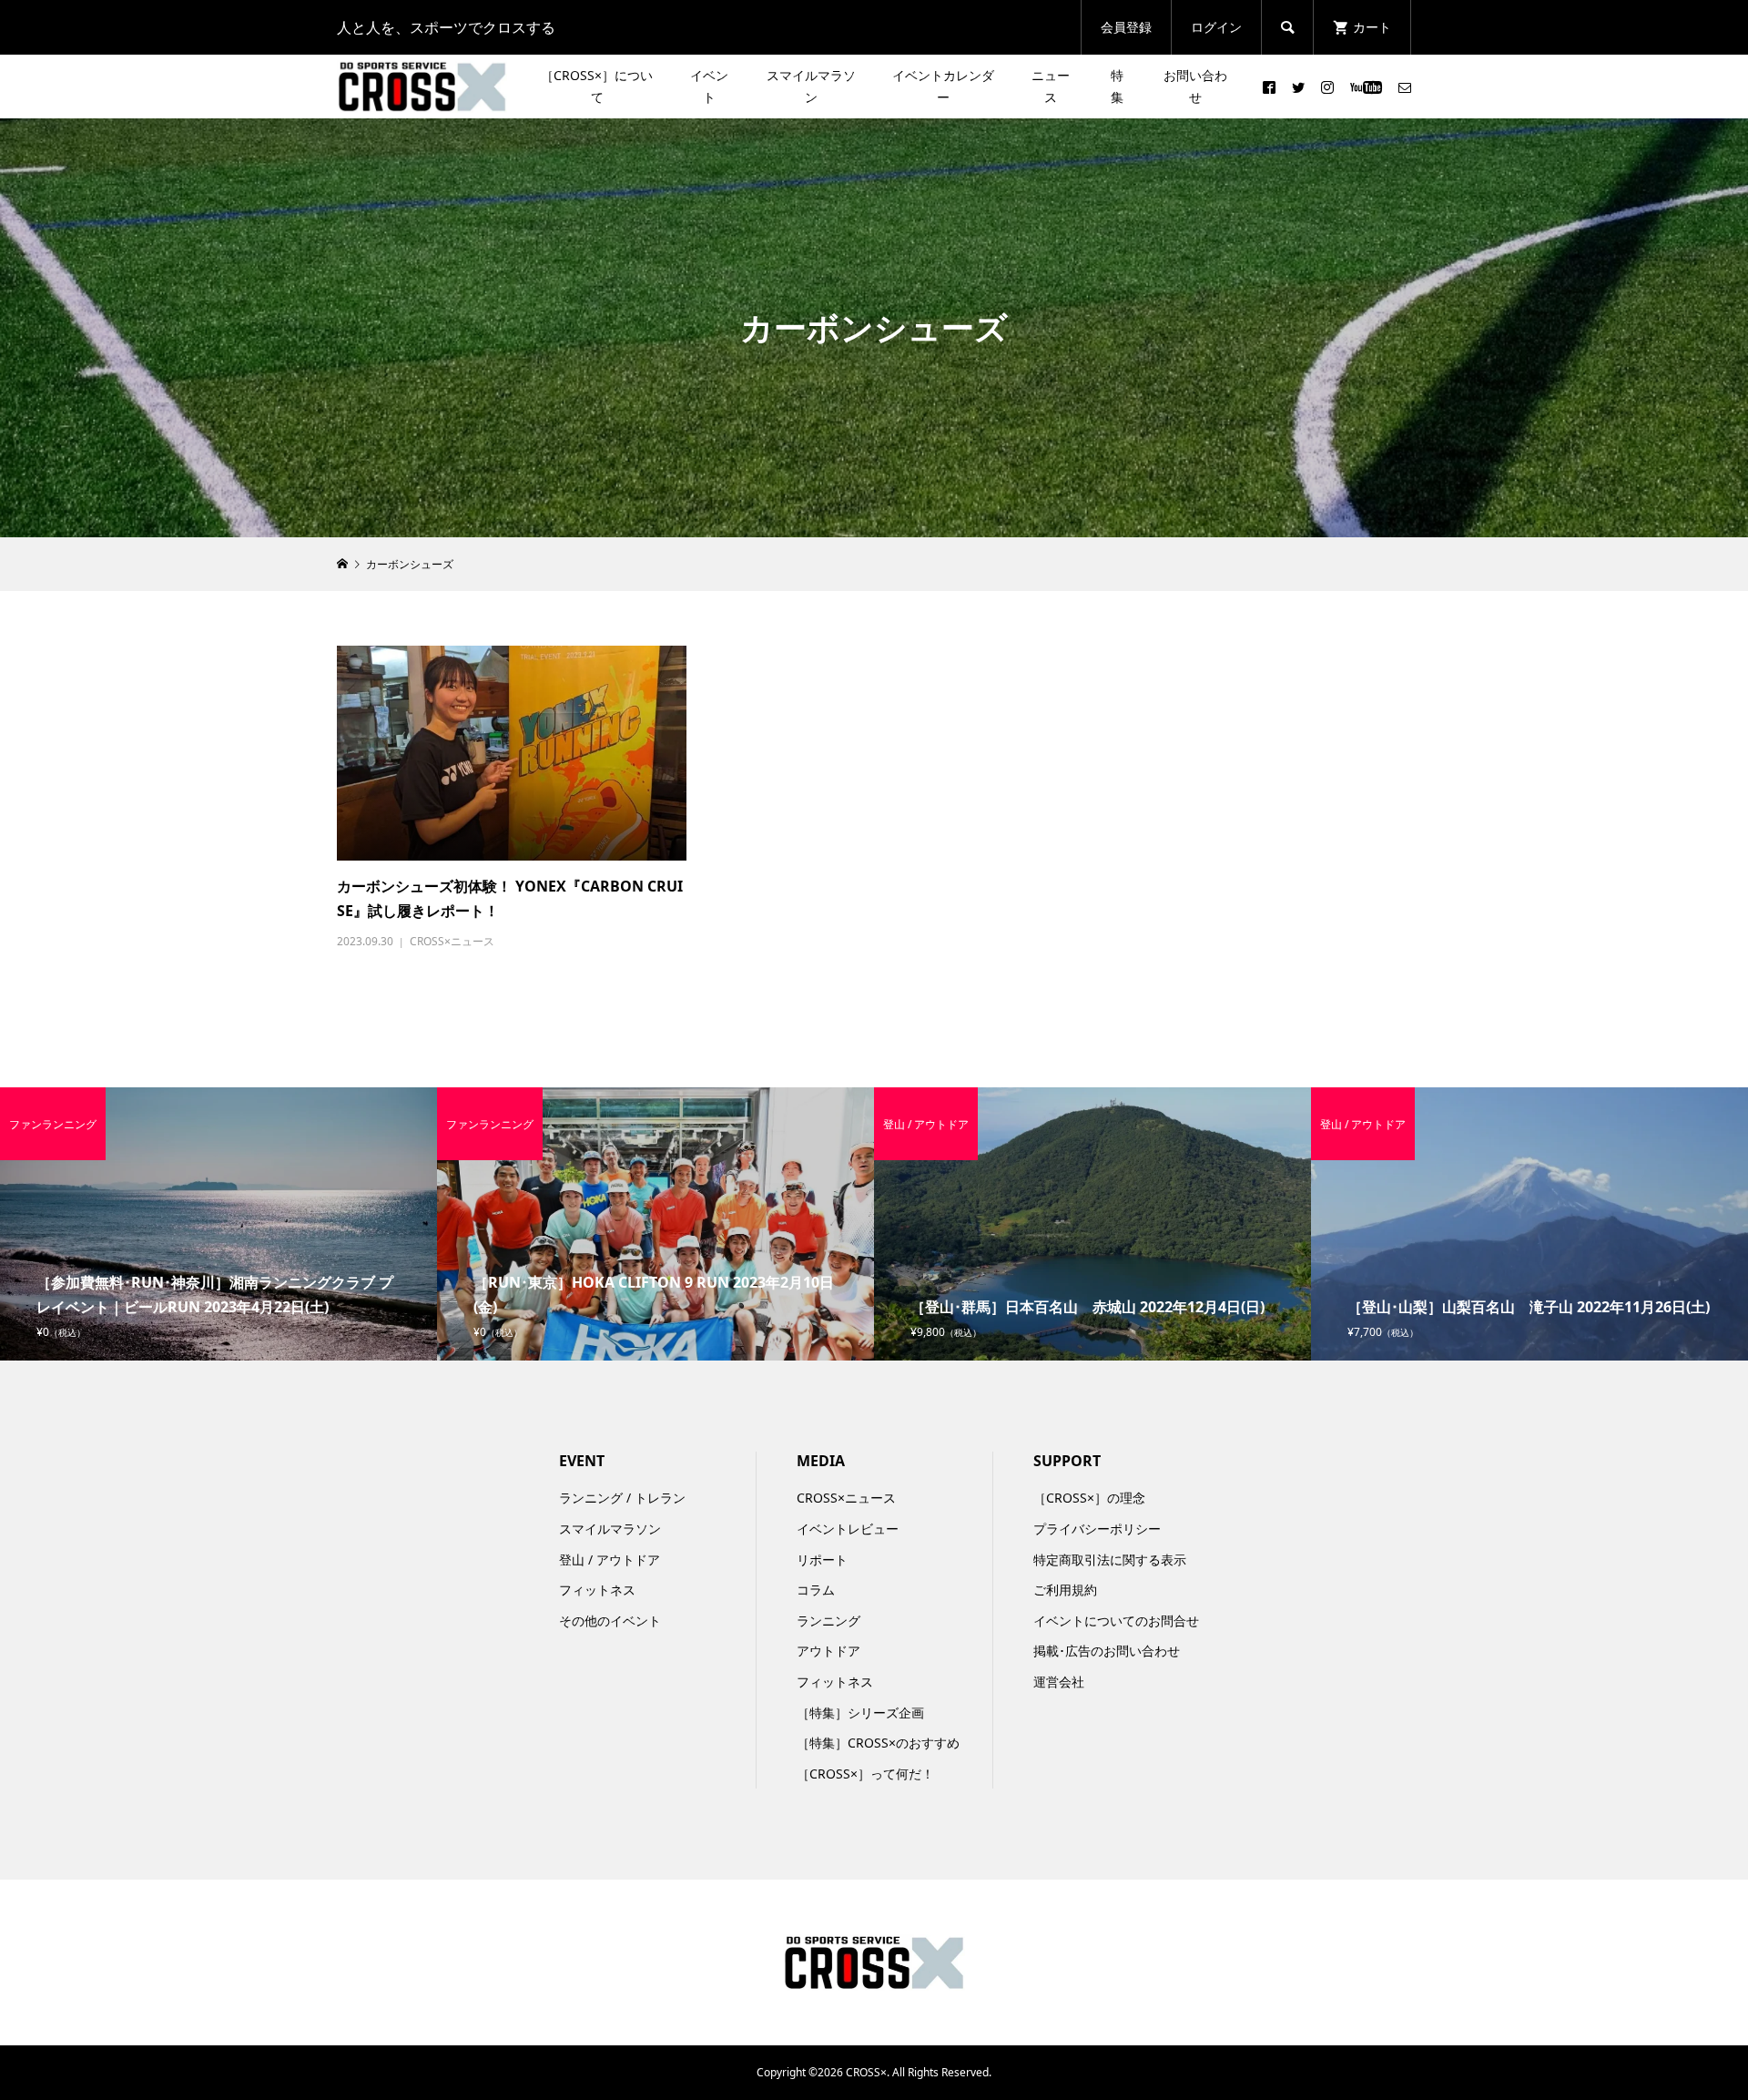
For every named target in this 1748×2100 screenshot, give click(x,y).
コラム (816, 1590)
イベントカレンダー (943, 86)
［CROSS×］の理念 (1089, 1498)
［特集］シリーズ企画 (860, 1713)
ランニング (828, 1621)
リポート (822, 1560)
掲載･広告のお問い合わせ (1107, 1651)
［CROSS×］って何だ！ (865, 1774)
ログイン (1216, 27)
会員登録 (1126, 27)
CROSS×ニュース (452, 941)
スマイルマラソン (811, 86)
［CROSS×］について (597, 86)
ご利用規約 (1065, 1590)
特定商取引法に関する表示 (1110, 1560)
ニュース (1051, 86)
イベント (709, 86)
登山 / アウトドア (610, 1560)
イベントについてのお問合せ (1116, 1621)
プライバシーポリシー (1097, 1529)
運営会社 (1059, 1682)
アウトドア (828, 1651)
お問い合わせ (1195, 86)
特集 (1117, 86)
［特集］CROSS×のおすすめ (878, 1743)
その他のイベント (610, 1621)
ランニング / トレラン (622, 1498)
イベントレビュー (848, 1529)
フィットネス (597, 1590)
